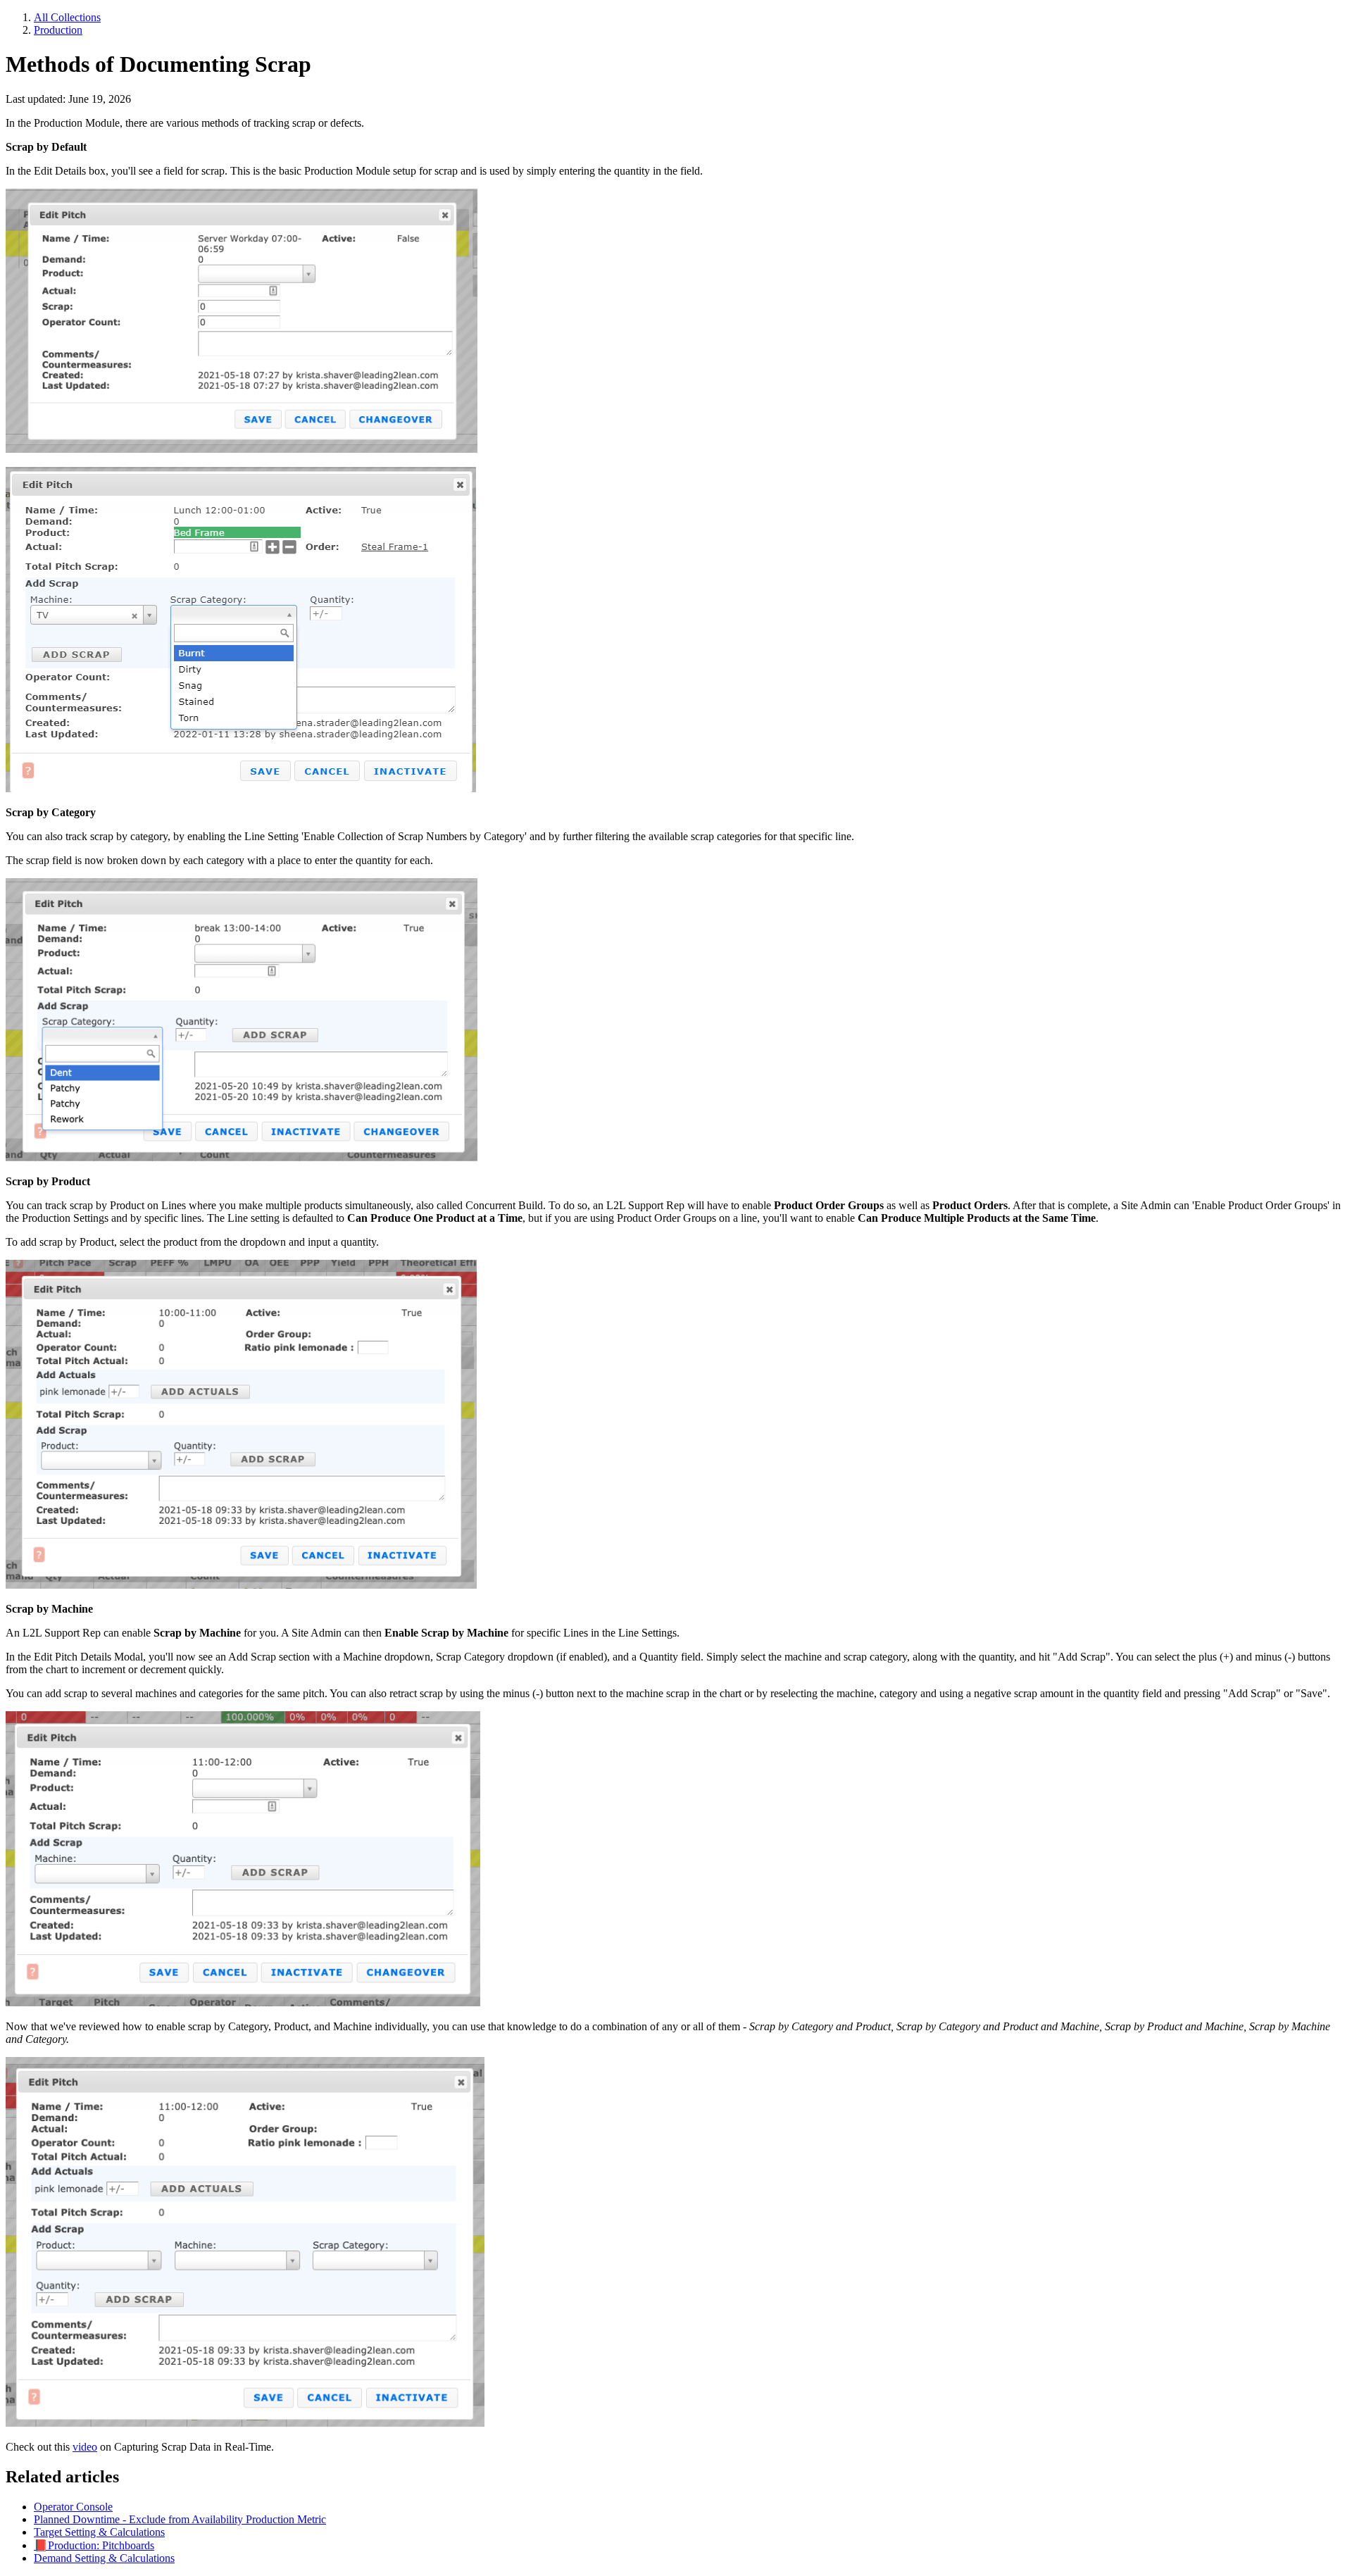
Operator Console (73, 2507)
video (85, 2447)
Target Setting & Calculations (99, 2532)
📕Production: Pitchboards (94, 2545)
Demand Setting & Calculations (104, 2558)
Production (58, 30)
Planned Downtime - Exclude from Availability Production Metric (180, 2519)
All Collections (67, 17)
